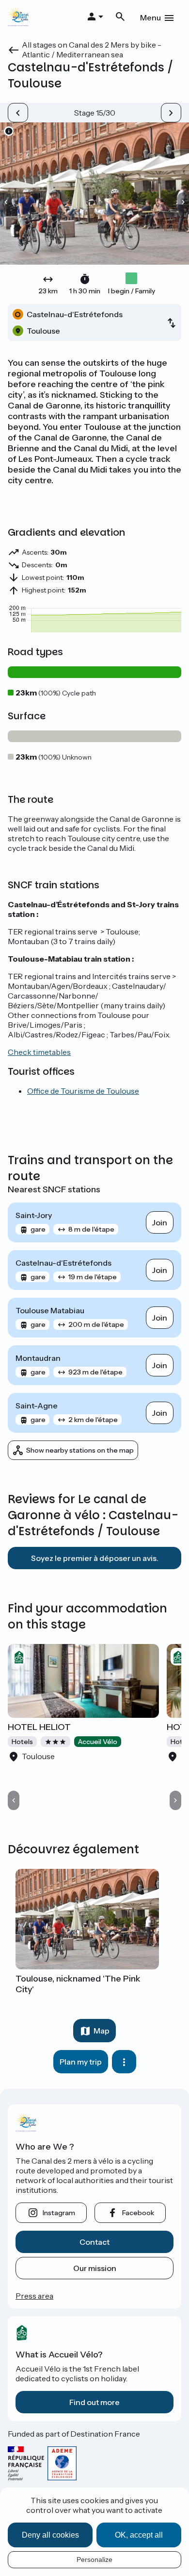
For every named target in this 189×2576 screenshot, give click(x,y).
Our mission (95, 2268)
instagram (59, 2213)
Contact (94, 2242)
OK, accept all (139, 2535)
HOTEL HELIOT (39, 1727)
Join (160, 1222)
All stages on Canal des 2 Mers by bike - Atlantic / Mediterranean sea (92, 50)
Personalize (94, 2559)
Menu (150, 17)
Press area (34, 2296)
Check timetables (39, 1052)
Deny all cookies (50, 2535)
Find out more (94, 2402)
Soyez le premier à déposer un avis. (95, 1558)
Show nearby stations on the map (80, 1450)
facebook (138, 2213)
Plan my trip (81, 2062)
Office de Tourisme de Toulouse (83, 1091)
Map (102, 2031)
